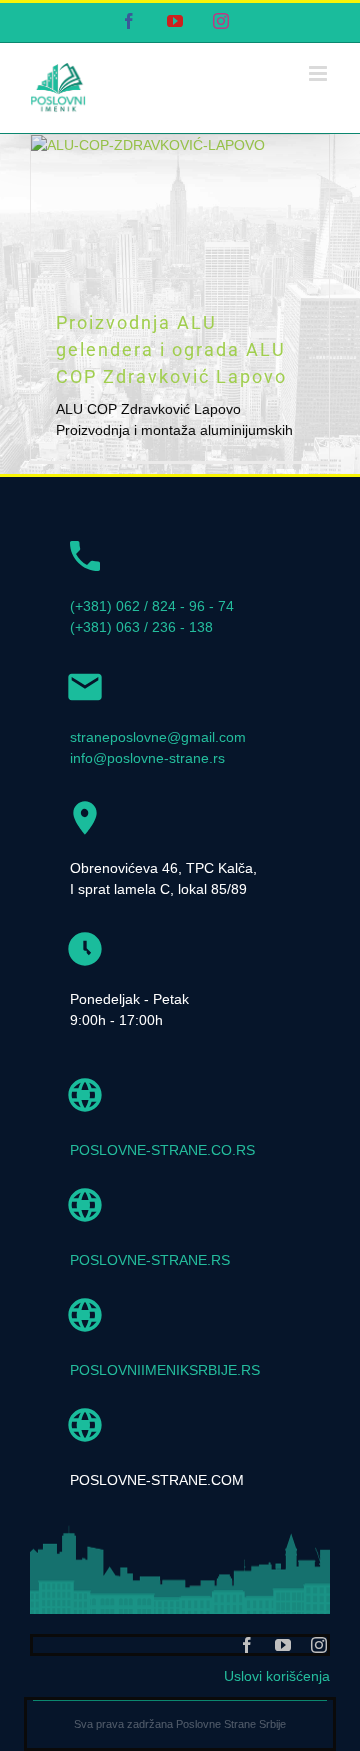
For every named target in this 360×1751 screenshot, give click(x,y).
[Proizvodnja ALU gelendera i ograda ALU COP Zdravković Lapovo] (180, 206)
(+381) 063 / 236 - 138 (141, 627)
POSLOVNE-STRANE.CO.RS (162, 1150)
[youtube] (283, 1645)
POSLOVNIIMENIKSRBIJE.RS (165, 1370)
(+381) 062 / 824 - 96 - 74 (152, 606)
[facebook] (247, 1645)
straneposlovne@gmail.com (158, 737)
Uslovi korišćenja (277, 1676)
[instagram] (319, 1645)
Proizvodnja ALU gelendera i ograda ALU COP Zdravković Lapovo (171, 349)
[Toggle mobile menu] (319, 73)
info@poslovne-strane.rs (147, 758)
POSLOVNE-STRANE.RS (150, 1260)
